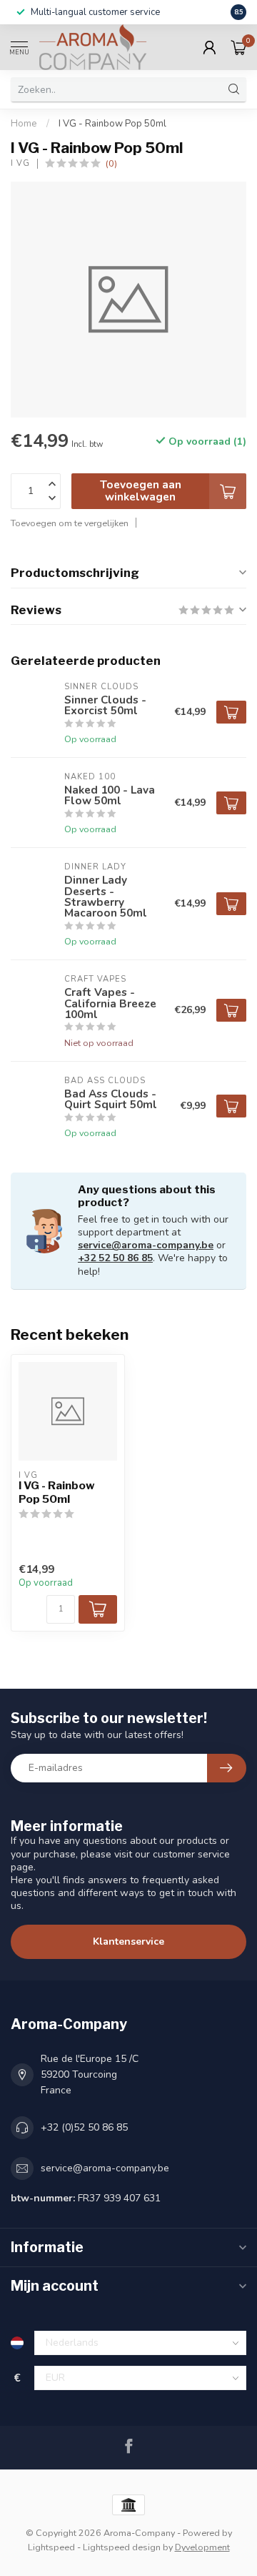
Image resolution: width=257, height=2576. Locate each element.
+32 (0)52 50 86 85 (84, 2127)
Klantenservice (128, 1941)
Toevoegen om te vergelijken (70, 523)
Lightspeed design (122, 2547)
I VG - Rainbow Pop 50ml (112, 124)
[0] (238, 47)
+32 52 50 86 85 (115, 1258)
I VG (20, 163)
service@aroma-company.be (146, 1245)
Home (24, 124)
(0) (111, 163)
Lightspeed (51, 2547)
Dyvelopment (202, 2547)
